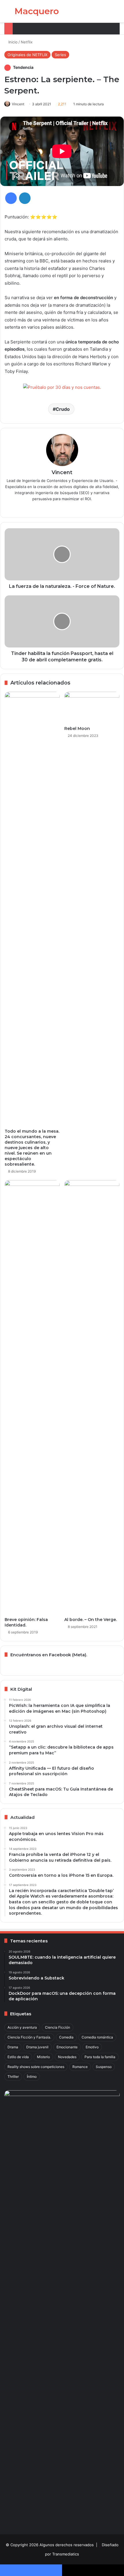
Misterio (43, 2057)
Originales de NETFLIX (27, 55)
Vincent (18, 104)
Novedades (67, 2057)
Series (60, 55)
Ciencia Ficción (58, 2027)
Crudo (63, 409)
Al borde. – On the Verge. (91, 1620)
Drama (13, 2047)
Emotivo (92, 2047)
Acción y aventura (22, 2027)
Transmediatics (66, 2554)
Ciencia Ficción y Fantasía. (29, 2037)
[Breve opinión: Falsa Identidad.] (32, 1397)
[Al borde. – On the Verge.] (92, 1397)
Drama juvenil (37, 2047)
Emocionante (67, 2047)
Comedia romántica (97, 2037)
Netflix (27, 42)
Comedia (66, 2037)
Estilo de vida (18, 2057)
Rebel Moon (77, 728)
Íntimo (32, 2077)
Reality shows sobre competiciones (36, 2067)
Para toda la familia (100, 2057)
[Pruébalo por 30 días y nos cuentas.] (62, 388)
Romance (80, 2067)
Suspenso (104, 2067)
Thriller (13, 2077)
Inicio (12, 42)
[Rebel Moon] (92, 707)
